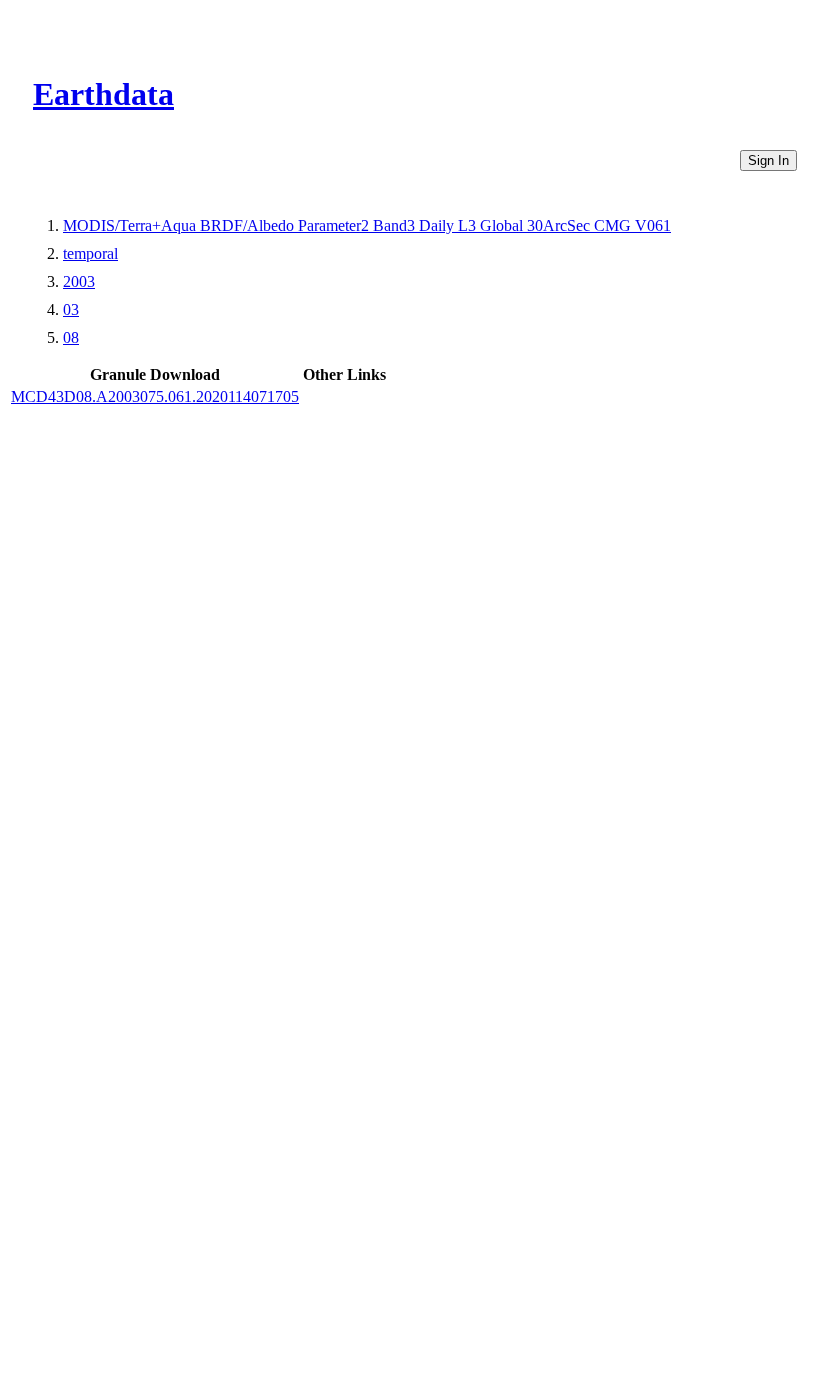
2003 (79, 281)
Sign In (768, 160)
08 (71, 337)
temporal (90, 253)
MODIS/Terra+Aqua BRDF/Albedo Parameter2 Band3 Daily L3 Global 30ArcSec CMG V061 (367, 225)
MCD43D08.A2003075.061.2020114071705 (155, 396)
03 (71, 309)
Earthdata (103, 94)
